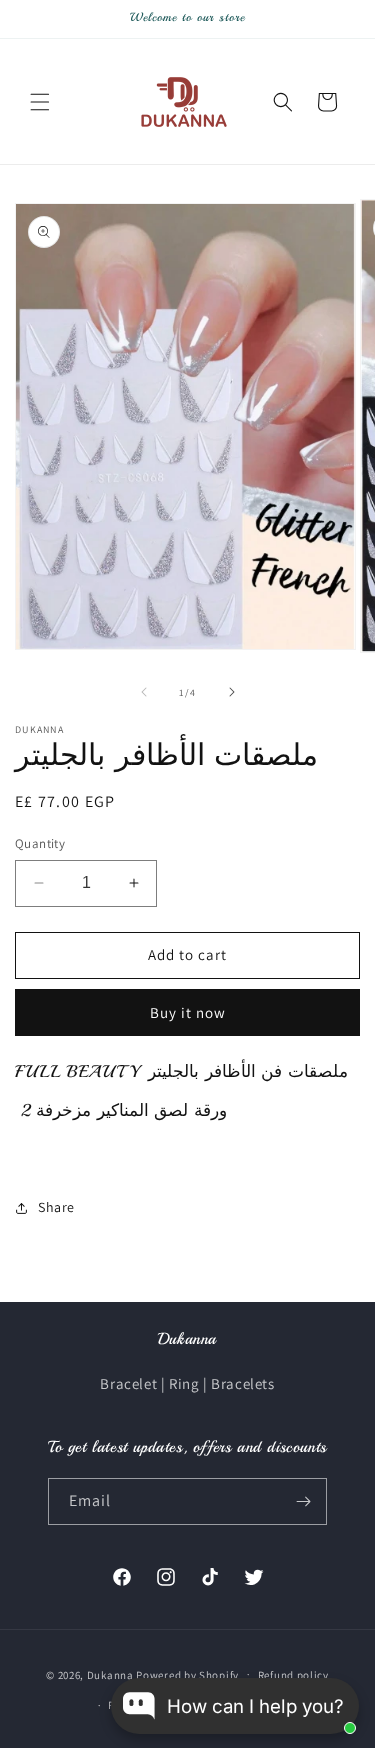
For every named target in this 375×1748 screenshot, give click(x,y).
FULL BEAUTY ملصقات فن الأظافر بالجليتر (184, 1071)
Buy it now (188, 1012)
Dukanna (110, 1674)
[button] (40, 102)
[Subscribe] (304, 1501)
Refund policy (293, 1675)
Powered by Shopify (187, 1674)
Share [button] (56, 1207)
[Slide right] (232, 692)
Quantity (40, 843)
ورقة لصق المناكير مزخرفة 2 (121, 1110)
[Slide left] (144, 692)
